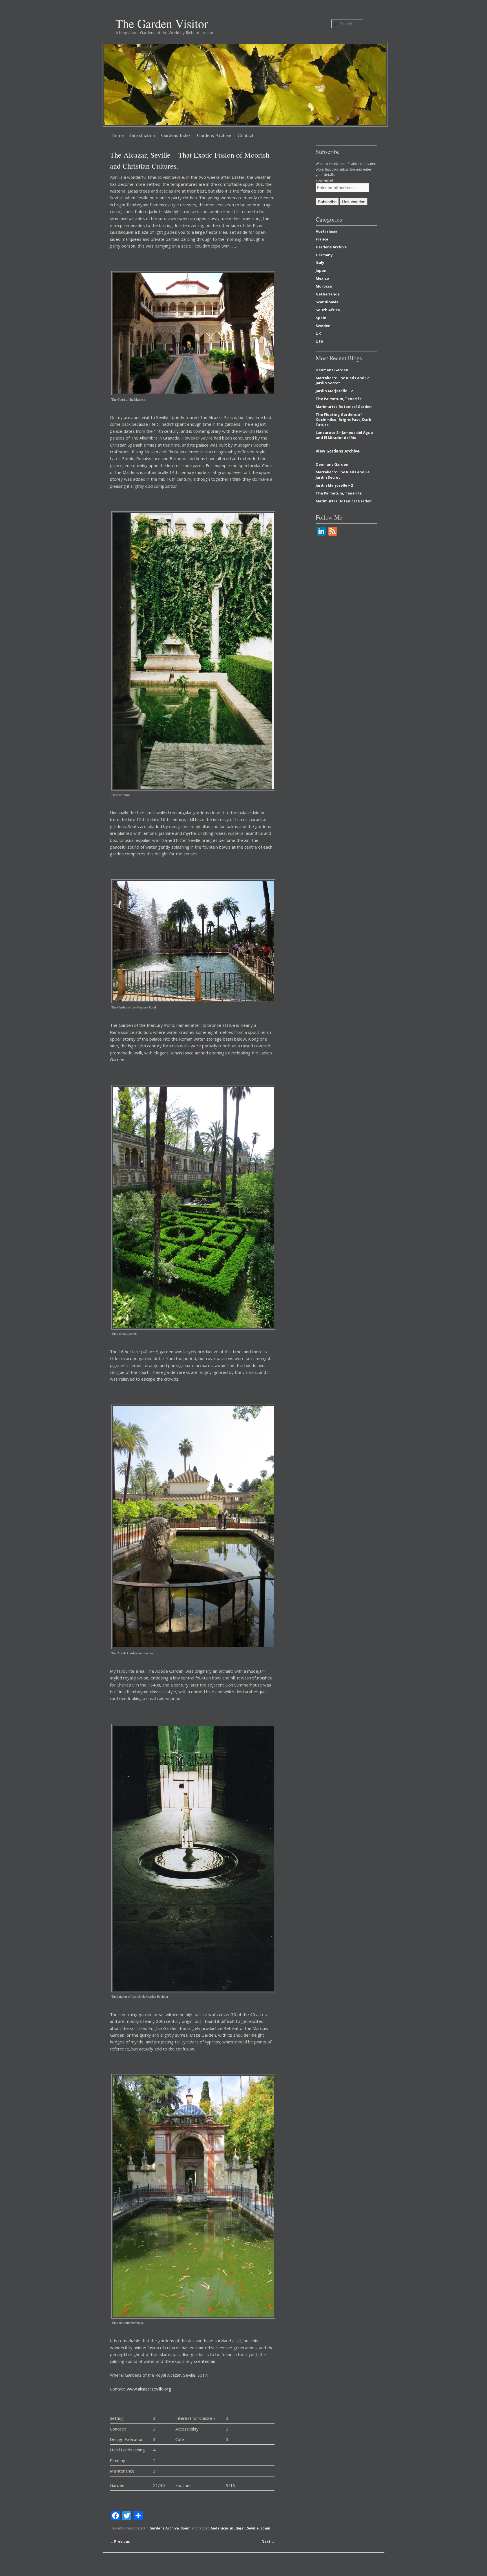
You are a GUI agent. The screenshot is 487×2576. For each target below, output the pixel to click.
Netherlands (328, 294)
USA (319, 341)
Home (118, 135)
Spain (186, 2528)
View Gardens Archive (338, 451)
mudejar (238, 2528)
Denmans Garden (332, 370)
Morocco (324, 286)
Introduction (142, 135)
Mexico (322, 278)
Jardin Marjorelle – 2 (334, 391)
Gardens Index (176, 135)
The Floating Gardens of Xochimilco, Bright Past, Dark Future (343, 420)
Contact (245, 135)
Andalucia (219, 2528)
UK (318, 334)
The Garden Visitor (162, 23)
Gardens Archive (214, 135)
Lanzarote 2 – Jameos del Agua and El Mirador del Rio (344, 435)
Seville (253, 2528)
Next (268, 2541)
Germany (324, 255)
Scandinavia (327, 302)
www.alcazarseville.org (149, 2389)
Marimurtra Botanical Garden (344, 407)
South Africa (328, 310)
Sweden (323, 326)
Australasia (326, 231)
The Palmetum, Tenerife (339, 399)
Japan (321, 270)
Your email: (325, 180)
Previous (120, 2541)
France (322, 239)
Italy (320, 262)
